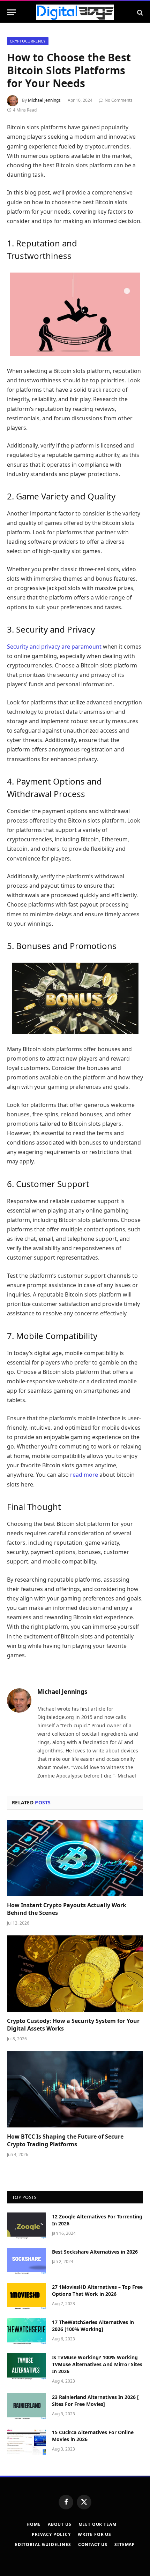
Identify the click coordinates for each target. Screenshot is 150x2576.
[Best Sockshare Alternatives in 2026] (27, 2261)
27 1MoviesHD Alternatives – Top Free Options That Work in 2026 (97, 2290)
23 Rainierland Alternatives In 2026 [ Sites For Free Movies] (95, 2401)
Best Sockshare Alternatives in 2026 (95, 2252)
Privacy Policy (51, 2534)
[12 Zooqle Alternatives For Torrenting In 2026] (27, 2226)
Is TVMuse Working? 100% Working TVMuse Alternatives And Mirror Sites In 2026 (97, 2364)
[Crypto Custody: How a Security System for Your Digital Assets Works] (75, 1974)
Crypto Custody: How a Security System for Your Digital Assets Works (73, 2025)
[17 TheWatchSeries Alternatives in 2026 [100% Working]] (27, 2331)
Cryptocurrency (28, 41)
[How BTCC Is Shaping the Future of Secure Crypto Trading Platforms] (75, 2089)
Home (33, 2524)
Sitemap (125, 2544)
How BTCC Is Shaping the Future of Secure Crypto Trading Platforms (65, 2140)
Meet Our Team (97, 2524)
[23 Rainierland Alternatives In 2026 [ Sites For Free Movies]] (27, 2406)
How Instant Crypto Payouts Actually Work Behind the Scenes (67, 1909)
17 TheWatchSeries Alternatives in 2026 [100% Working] (93, 2326)
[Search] (139, 12)
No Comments (119, 100)
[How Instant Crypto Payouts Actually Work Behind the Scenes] (75, 1858)
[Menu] (12, 12)
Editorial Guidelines (43, 2544)
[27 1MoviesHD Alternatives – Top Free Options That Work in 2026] (27, 2296)
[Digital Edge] (75, 12)
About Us (60, 2524)
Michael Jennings (44, 100)
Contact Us (93, 2544)
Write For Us (95, 2534)
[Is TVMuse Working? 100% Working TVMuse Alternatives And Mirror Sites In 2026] (27, 2367)
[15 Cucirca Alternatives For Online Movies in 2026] (27, 2441)
